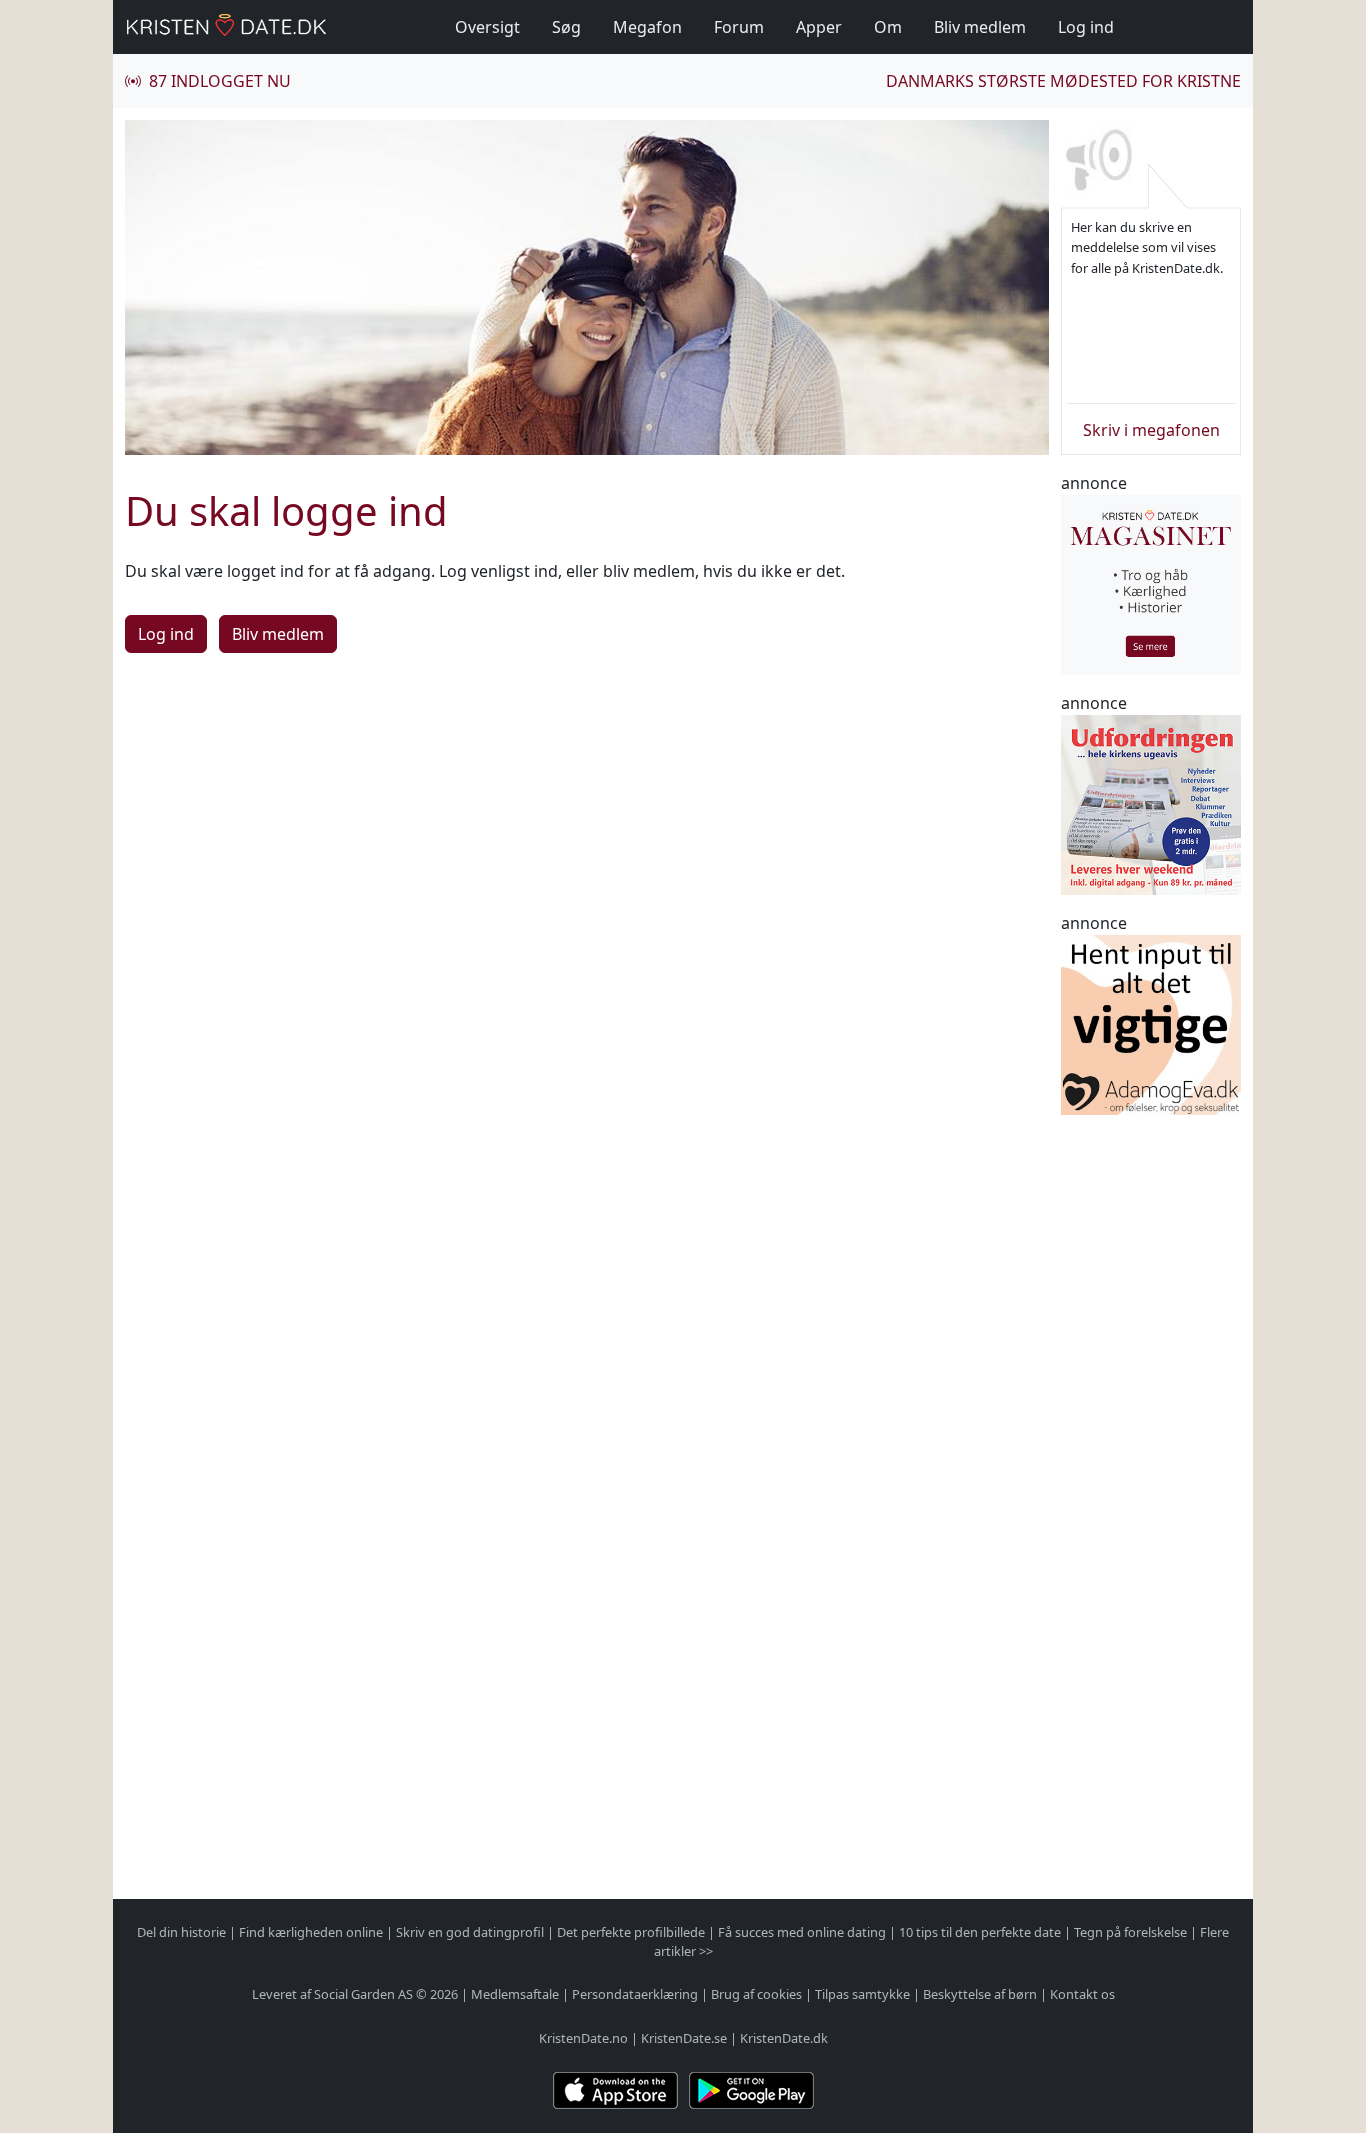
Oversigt (487, 27)
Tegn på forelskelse (1130, 1932)
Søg (566, 27)
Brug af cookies (756, 1994)
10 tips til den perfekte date (980, 1932)
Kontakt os (1082, 1994)
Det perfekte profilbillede (631, 1932)
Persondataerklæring (635, 1994)
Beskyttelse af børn (980, 1994)
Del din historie (181, 1932)
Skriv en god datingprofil (470, 1932)
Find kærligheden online (311, 1932)
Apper (819, 27)
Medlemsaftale (515, 1994)
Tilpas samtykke (862, 1994)
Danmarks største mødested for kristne (1063, 81)
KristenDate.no (583, 2038)
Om (888, 27)
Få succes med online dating (802, 1932)
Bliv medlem (980, 27)
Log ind (1086, 27)
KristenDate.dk (784, 2038)
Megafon (647, 27)
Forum (739, 27)
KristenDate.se (684, 2038)
